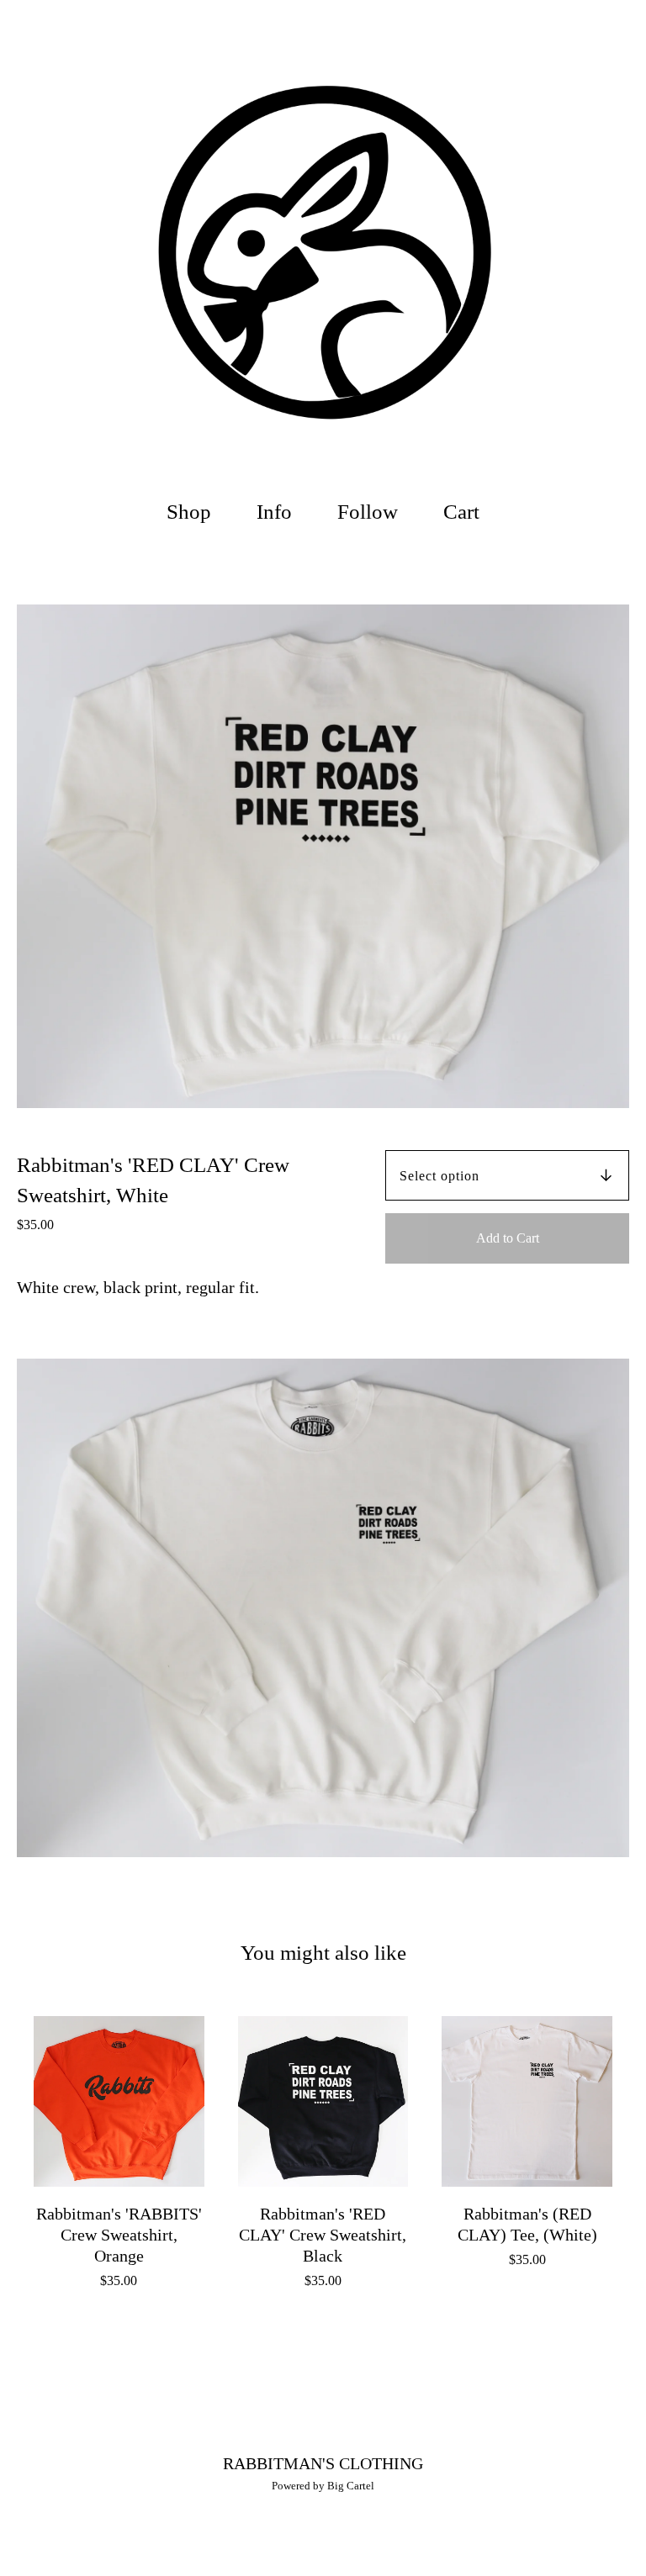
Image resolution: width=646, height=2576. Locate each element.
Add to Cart (508, 1238)
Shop (189, 512)
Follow (368, 512)
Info (274, 512)
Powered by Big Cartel (323, 2486)
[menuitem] (189, 512)
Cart (466, 509)
